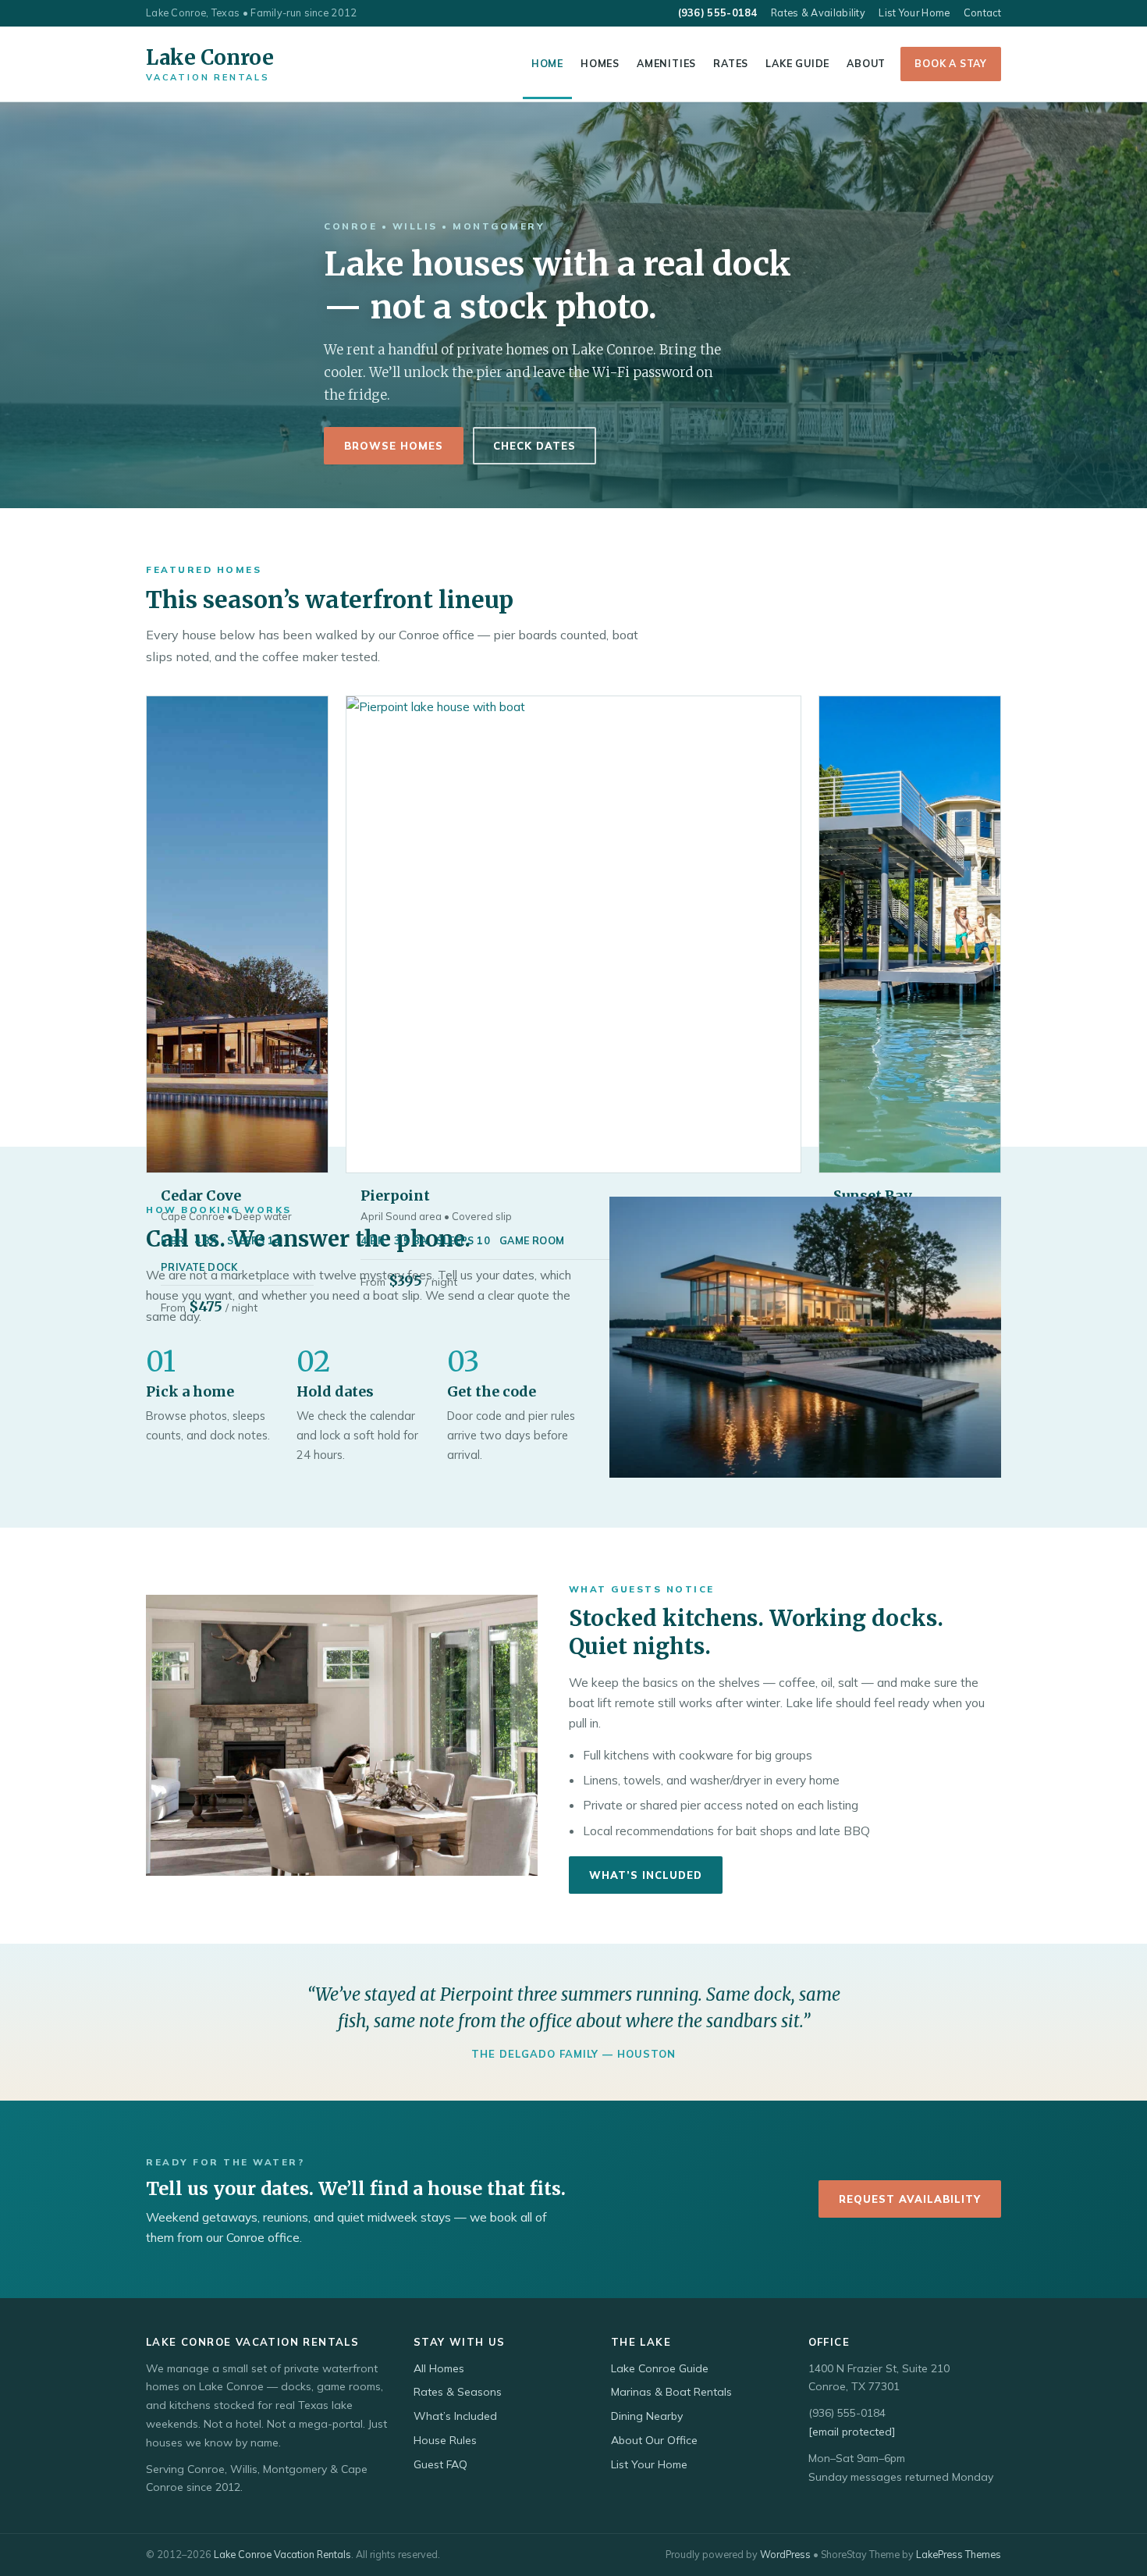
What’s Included (646, 1875)
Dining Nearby (647, 2416)
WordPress (785, 2554)
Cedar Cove (201, 1195)
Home (547, 63)
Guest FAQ (440, 2464)
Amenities (666, 63)
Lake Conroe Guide (660, 2368)
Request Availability (910, 2199)
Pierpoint (395, 1195)
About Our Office (654, 2440)
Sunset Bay (873, 1195)
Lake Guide (797, 63)
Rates (731, 63)
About (866, 63)
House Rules (445, 2440)
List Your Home (914, 12)
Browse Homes (394, 446)
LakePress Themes (959, 2554)
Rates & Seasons (458, 2392)
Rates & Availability (818, 12)
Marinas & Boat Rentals (671, 2392)
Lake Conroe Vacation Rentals (282, 2554)
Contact (982, 12)
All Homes (439, 2368)
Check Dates (534, 446)
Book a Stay (951, 63)
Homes (600, 63)
